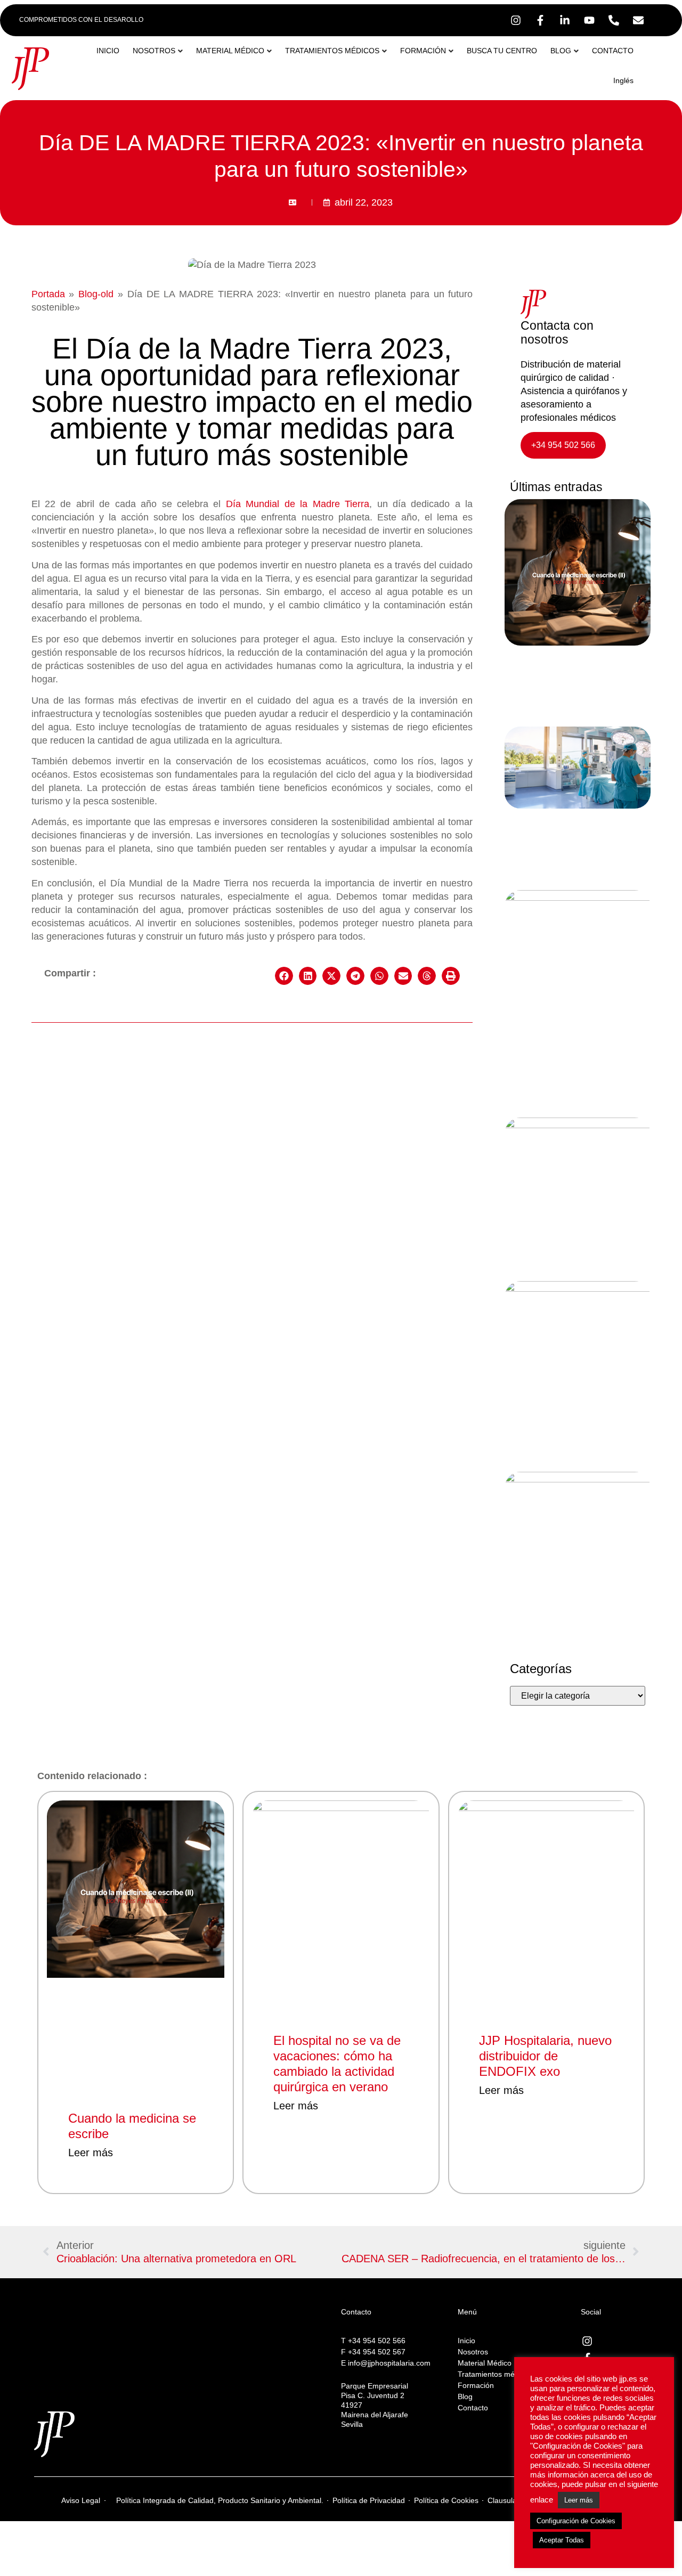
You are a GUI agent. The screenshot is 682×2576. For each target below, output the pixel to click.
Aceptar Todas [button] (562, 2540)
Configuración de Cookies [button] (576, 2521)
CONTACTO (613, 51)
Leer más (91, 2153)
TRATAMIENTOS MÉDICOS (332, 51)
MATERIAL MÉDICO (230, 51)
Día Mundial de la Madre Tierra (298, 504)
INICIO (108, 51)
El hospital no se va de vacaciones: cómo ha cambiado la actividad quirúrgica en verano (337, 2063)
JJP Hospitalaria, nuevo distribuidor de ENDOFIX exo (545, 2056)
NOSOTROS (154, 51)
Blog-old (96, 294)
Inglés (623, 80)
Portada (48, 294)
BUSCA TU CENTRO (502, 51)
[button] (284, 976)
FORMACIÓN (423, 51)
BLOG (561, 51)
